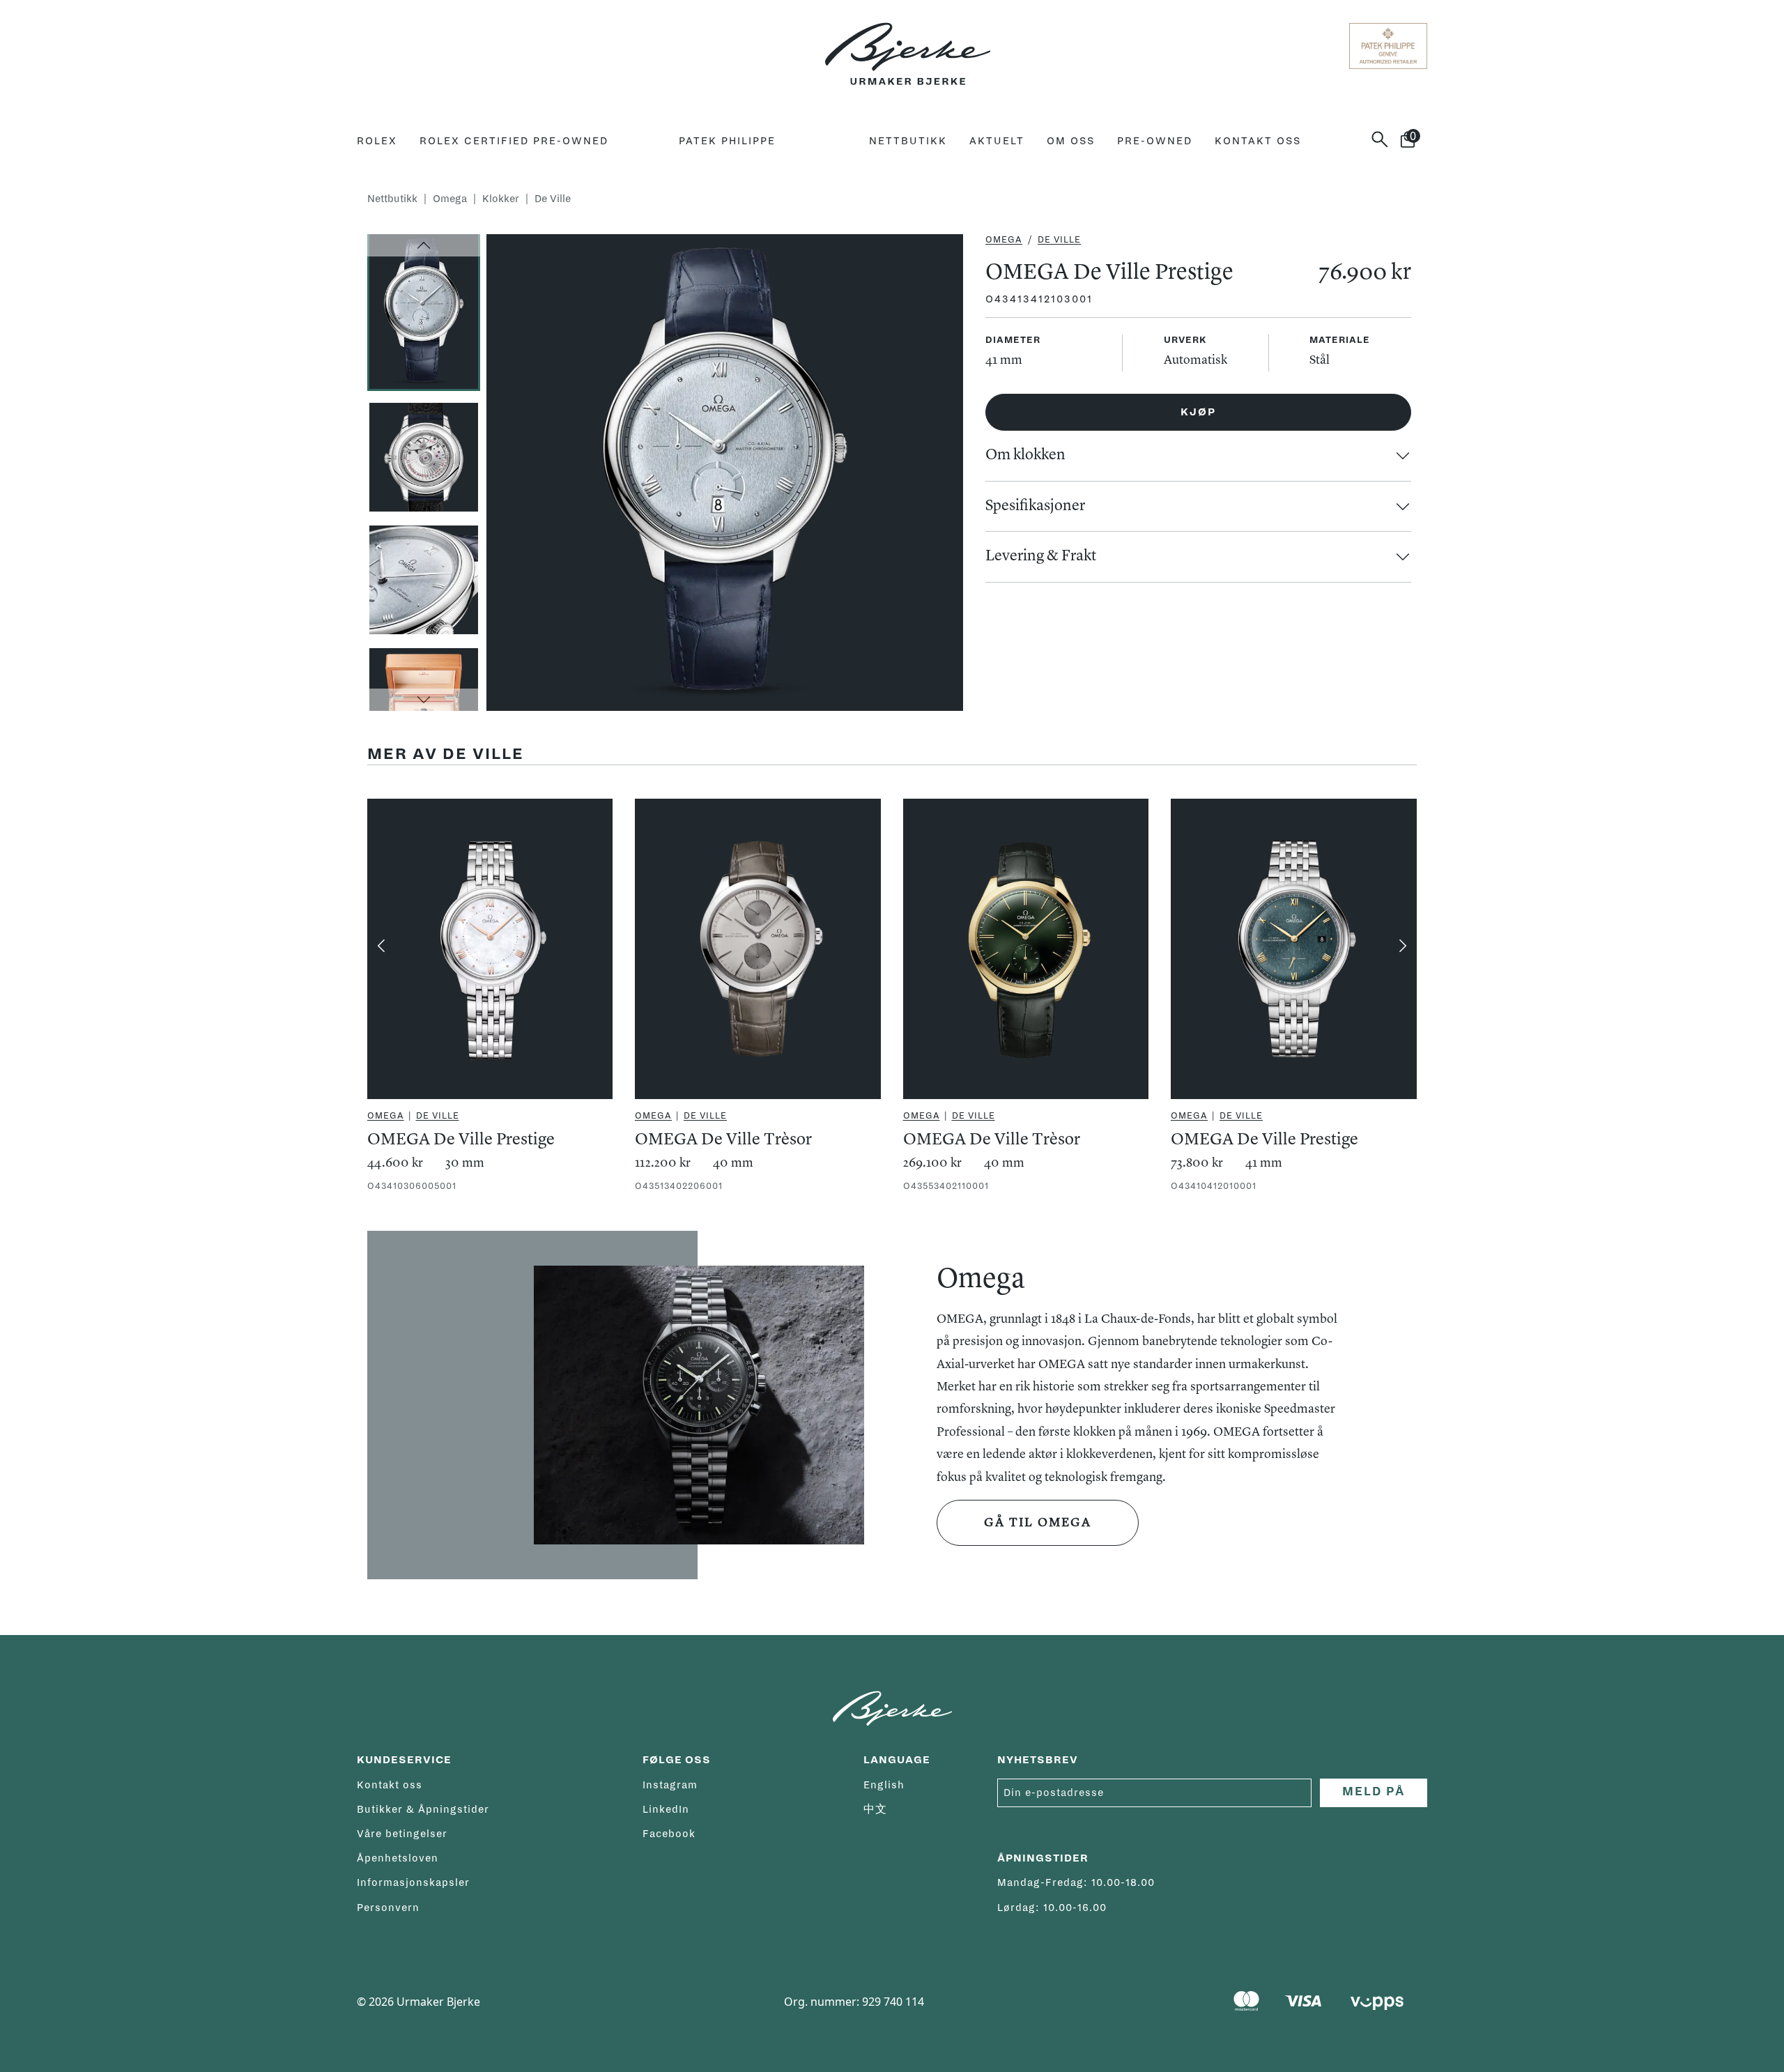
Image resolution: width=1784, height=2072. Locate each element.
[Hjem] (908, 46)
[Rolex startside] (412, 46)
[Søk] (1385, 139)
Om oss (1071, 141)
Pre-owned (1155, 141)
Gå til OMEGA (1038, 1523)
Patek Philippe (727, 141)
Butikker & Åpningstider (423, 1809)
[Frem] (1403, 946)
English (884, 1785)
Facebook (669, 1834)
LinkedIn (666, 1809)
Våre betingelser (402, 1834)
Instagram (670, 1785)
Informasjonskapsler (413, 1882)
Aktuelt (997, 141)
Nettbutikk (908, 141)
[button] (424, 245)
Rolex (377, 141)
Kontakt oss (1258, 141)
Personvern (388, 1908)
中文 (875, 1809)
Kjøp (1198, 412)
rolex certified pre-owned (514, 141)
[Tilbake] (381, 946)
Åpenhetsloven (398, 1858)
